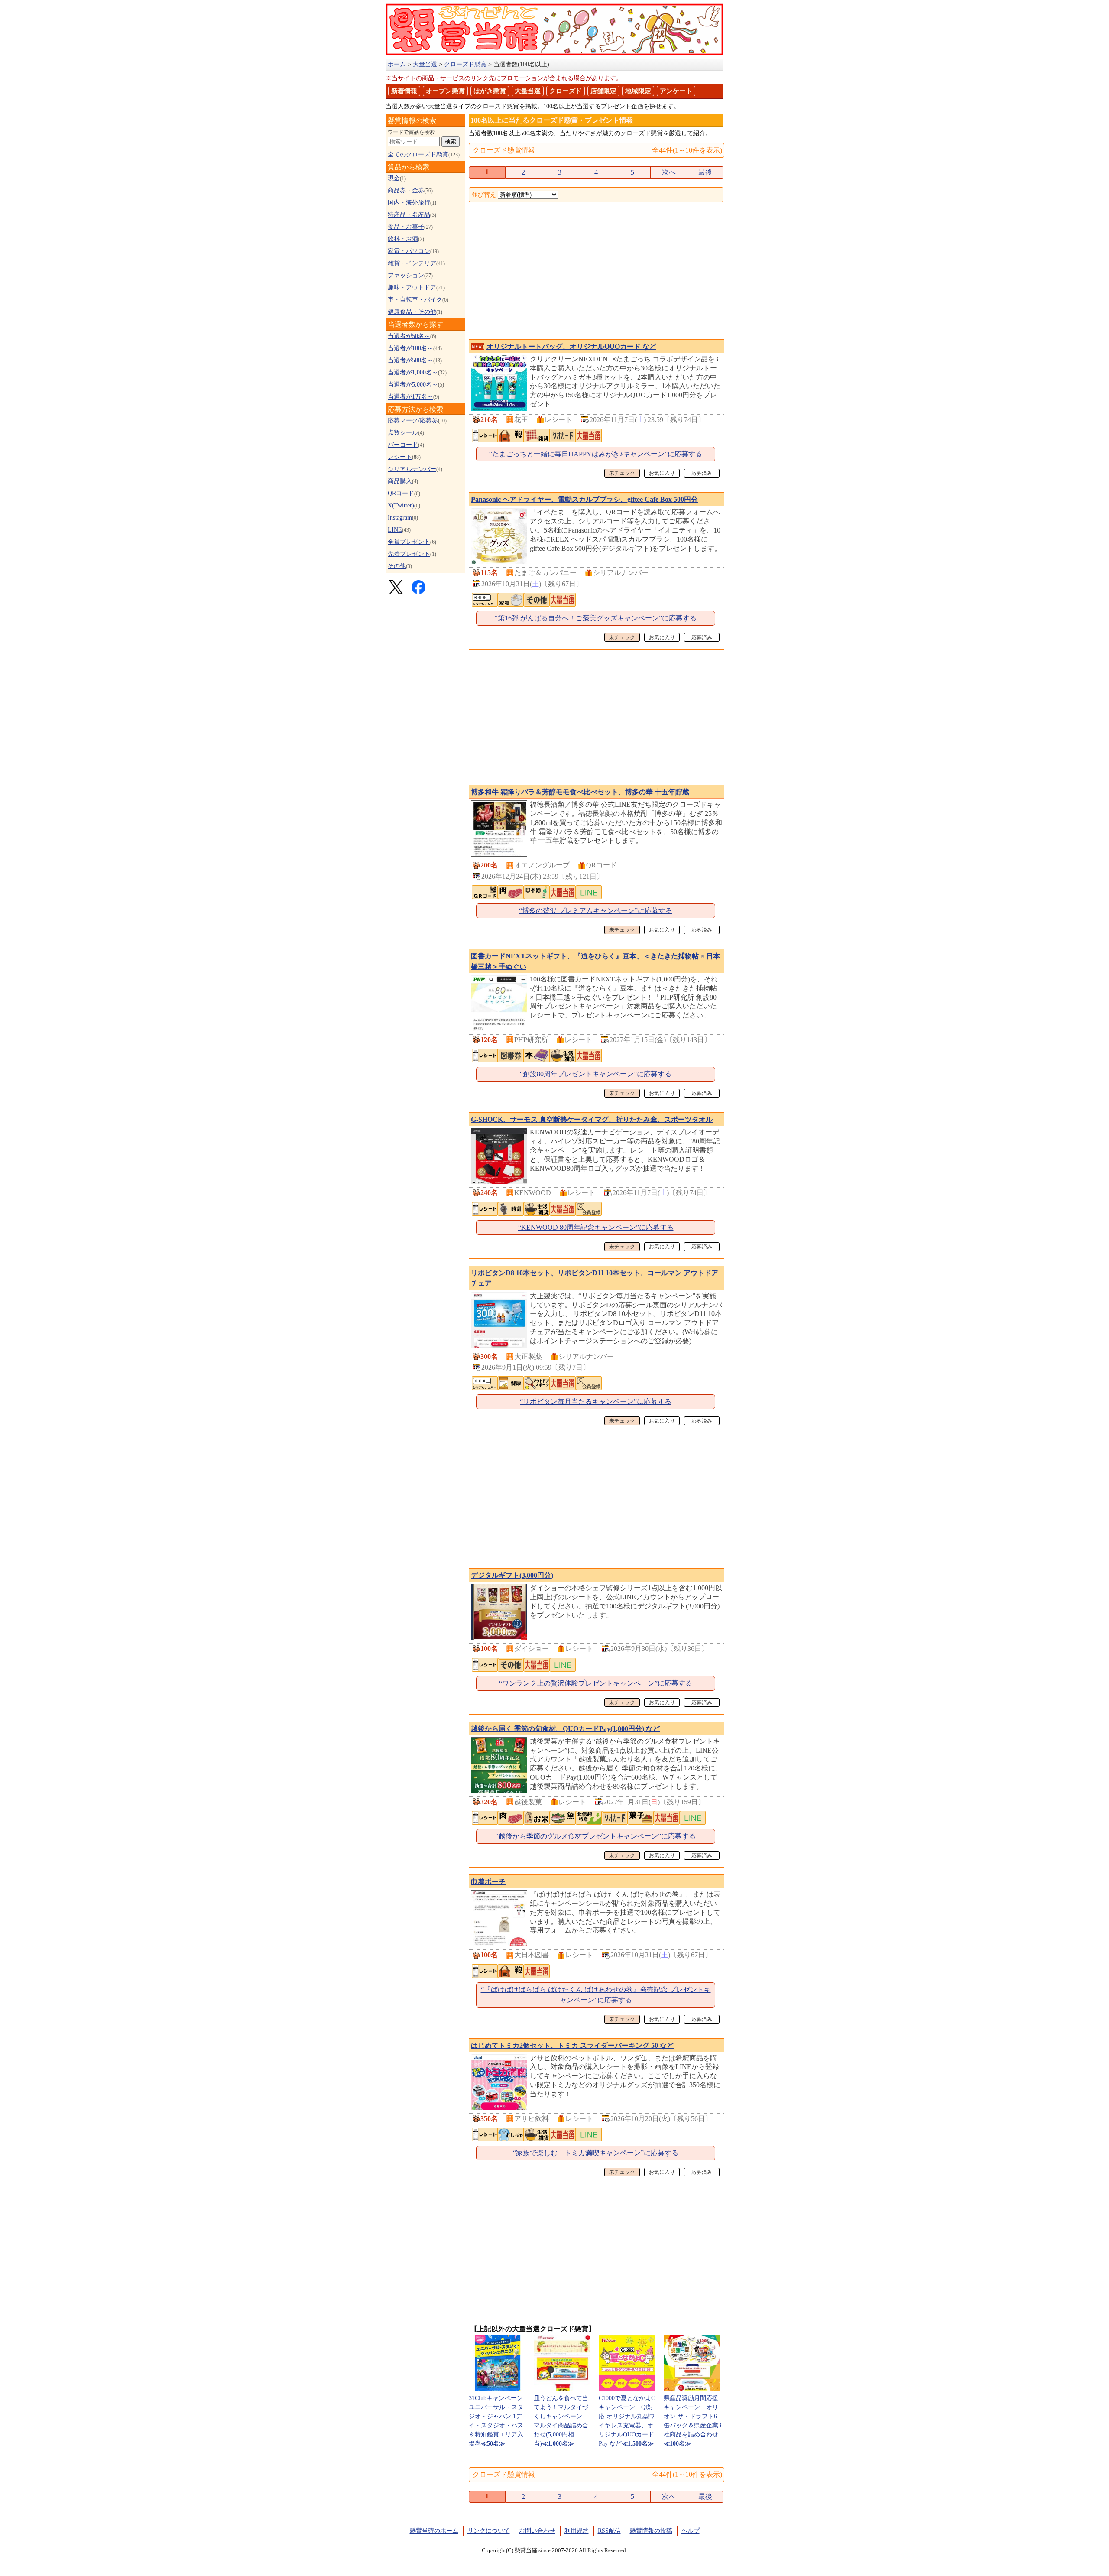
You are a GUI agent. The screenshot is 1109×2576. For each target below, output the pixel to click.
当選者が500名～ (410, 360)
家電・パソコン (409, 251)
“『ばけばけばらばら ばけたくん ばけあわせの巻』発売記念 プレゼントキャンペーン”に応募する (596, 1995)
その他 (397, 566)
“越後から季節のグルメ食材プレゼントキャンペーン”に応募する (596, 1836)
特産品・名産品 (409, 215)
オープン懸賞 (445, 91)
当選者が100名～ (410, 348)
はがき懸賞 (490, 91)
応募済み (702, 473)
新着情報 (404, 91)
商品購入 (400, 481)
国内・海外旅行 (409, 203)
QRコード (401, 493)
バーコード (403, 445)
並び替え (484, 195)
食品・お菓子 (406, 227)
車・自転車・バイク (415, 300)
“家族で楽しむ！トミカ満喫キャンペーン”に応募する (596, 2153)
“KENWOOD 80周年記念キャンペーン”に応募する (596, 1227)
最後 (705, 172)
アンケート (676, 91)
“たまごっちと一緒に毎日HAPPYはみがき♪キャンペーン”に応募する (596, 454)
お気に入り (662, 473)
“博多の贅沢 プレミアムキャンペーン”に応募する (596, 911)
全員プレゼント (409, 542)
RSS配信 (609, 2531)
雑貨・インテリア (412, 263)
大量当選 (528, 91)
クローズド (566, 91)
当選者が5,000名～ (413, 385)
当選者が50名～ (409, 336)
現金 (394, 178)
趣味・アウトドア (412, 287)
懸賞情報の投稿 (651, 2531)
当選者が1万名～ (410, 397)
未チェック (622, 473)
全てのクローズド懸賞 (418, 154)
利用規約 (577, 2531)
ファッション (406, 275)
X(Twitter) (401, 505)
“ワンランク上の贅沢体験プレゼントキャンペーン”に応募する (596, 1683)
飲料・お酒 (403, 239)
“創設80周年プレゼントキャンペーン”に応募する (596, 1074)
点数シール (403, 433)
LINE (395, 530)
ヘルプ (691, 2531)
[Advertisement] (596, 272)
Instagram (400, 518)
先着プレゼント (409, 554)
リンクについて (489, 2531)
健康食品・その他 (412, 312)
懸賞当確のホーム (434, 2531)
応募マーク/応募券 (413, 421)
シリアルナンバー (412, 469)
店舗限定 (603, 91)
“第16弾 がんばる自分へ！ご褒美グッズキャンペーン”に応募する (596, 618)
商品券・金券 (406, 190)
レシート (400, 457)
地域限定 (638, 91)
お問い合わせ (537, 2531)
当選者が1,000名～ (413, 372)
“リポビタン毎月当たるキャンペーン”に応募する (596, 1402)
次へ (669, 172)
